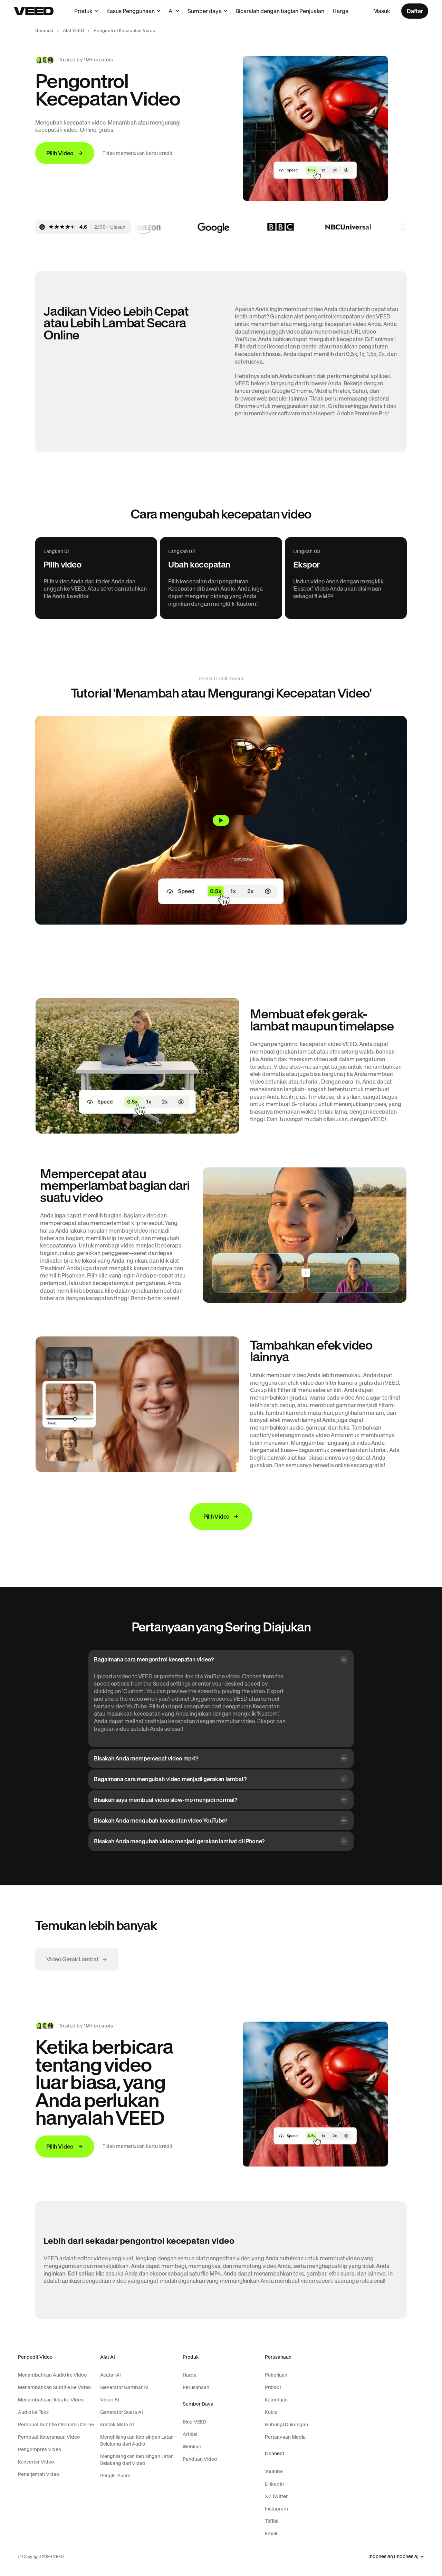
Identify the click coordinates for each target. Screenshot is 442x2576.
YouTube (274, 2471)
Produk (83, 11)
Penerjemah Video (39, 2474)
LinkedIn (274, 2484)
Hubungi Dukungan (286, 2425)
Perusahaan (196, 2387)
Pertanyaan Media (285, 2437)
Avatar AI (110, 2375)
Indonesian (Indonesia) (393, 2557)
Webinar (192, 2447)
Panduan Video (200, 2459)
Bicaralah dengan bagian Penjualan (280, 11)
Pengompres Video (40, 2449)
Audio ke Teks (33, 2412)
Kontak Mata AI (117, 2425)
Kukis (271, 2412)
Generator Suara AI (122, 2412)
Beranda (44, 31)
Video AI (110, 2400)
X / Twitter (276, 2496)
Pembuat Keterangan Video (49, 2437)
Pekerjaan (276, 2375)
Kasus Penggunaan (131, 11)
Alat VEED (73, 31)
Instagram (276, 2509)
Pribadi (273, 2387)
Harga (340, 11)
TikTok (272, 2521)
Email (271, 2534)
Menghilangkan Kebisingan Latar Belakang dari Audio (136, 2440)
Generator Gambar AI (124, 2387)
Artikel (190, 2434)
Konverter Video (36, 2462)
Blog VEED (194, 2422)
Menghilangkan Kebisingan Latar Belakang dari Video (136, 2460)
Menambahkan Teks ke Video (51, 2400)
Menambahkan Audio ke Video (52, 2375)
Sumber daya (205, 11)
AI (171, 11)
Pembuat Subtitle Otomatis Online (56, 2425)
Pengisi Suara (115, 2476)
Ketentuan (276, 2400)
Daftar (415, 11)
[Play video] (221, 820)
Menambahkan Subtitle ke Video (54, 2387)
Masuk (382, 11)
